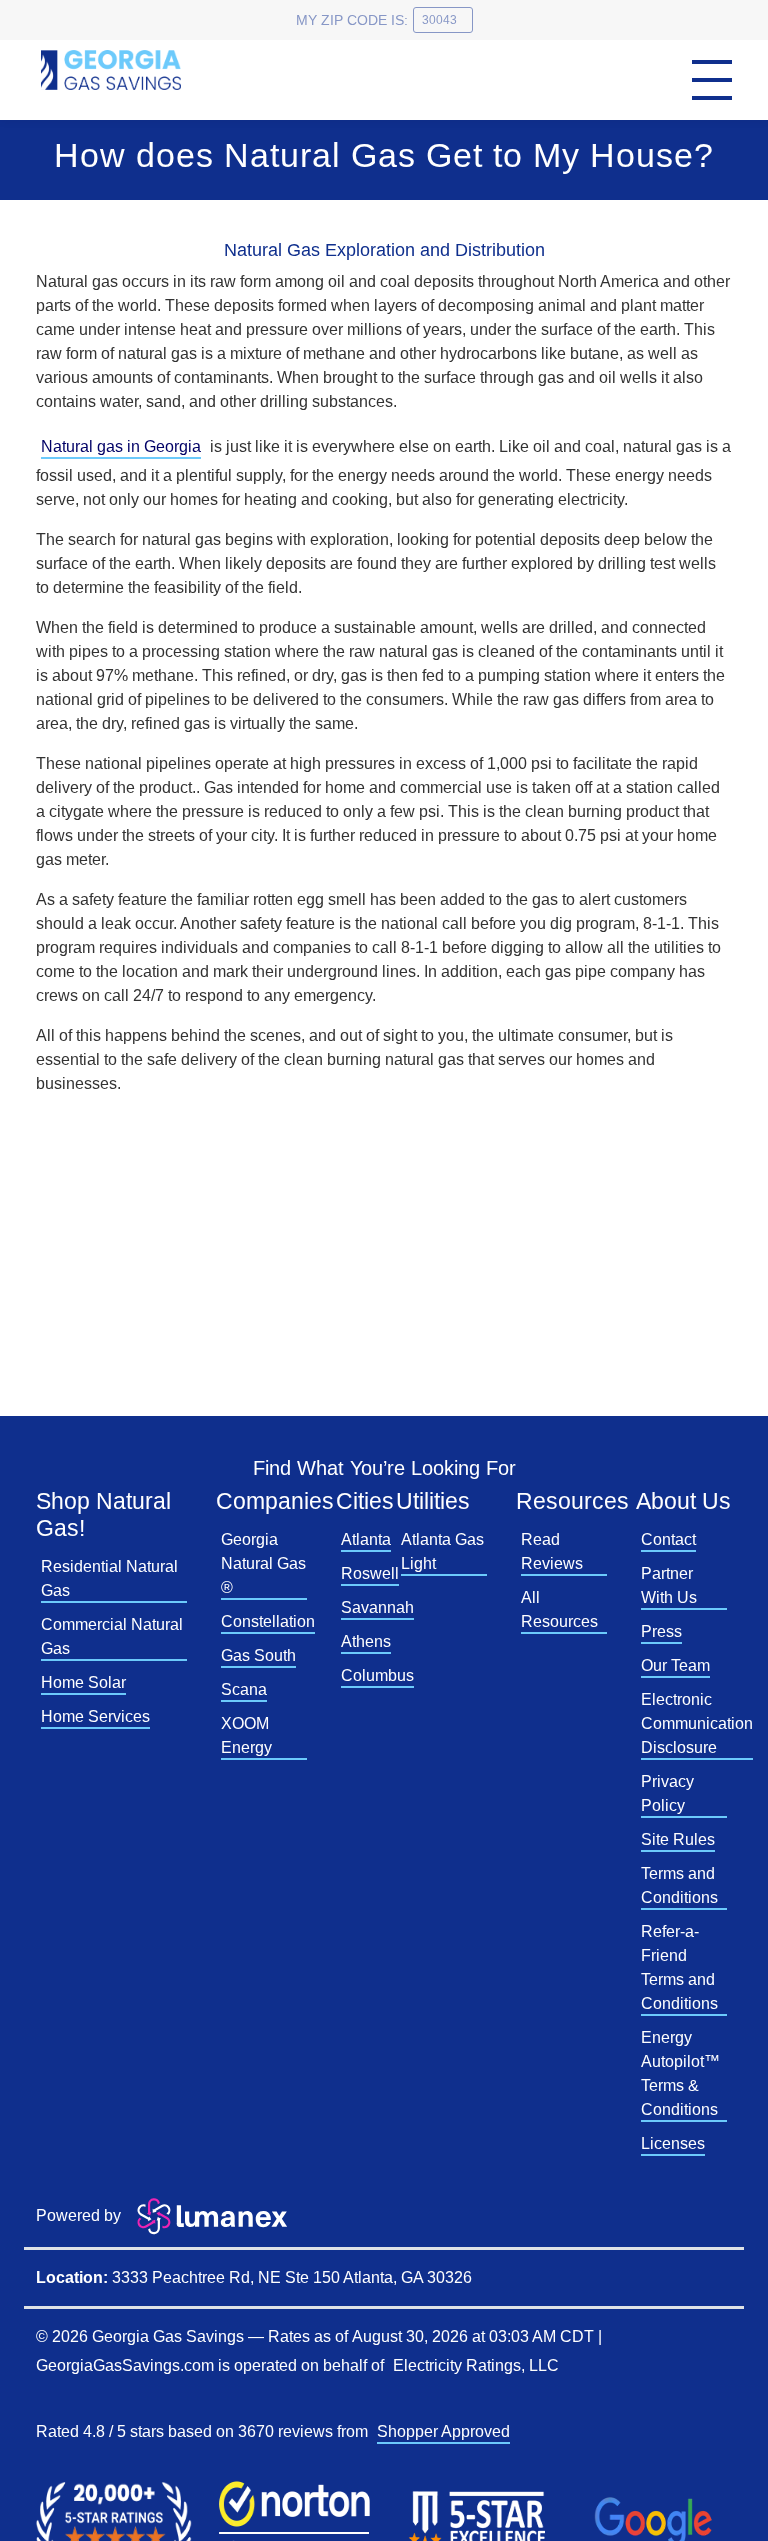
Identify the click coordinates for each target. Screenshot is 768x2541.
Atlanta (366, 1539)
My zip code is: (352, 20)
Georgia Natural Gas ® (263, 1563)
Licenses (673, 2143)
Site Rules (678, 1839)
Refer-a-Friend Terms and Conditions (679, 1967)
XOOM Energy (246, 1735)
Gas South (258, 1655)
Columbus (377, 1675)
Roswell (370, 1573)
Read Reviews (552, 1551)
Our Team (675, 1665)
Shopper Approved (443, 2431)
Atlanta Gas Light (442, 1551)
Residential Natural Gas (109, 1578)
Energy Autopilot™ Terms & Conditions (680, 2073)
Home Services (95, 1716)
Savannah (377, 1607)
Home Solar (83, 1682)
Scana (244, 1689)
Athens (366, 1641)
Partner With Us (669, 1585)
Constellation (268, 1621)
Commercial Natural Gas (112, 1636)
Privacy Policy (667, 1793)
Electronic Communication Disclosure (697, 1723)
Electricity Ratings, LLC (476, 2365)
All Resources (559, 1609)
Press (661, 1631)
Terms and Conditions (679, 1885)
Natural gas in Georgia (121, 446)
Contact (668, 1539)
